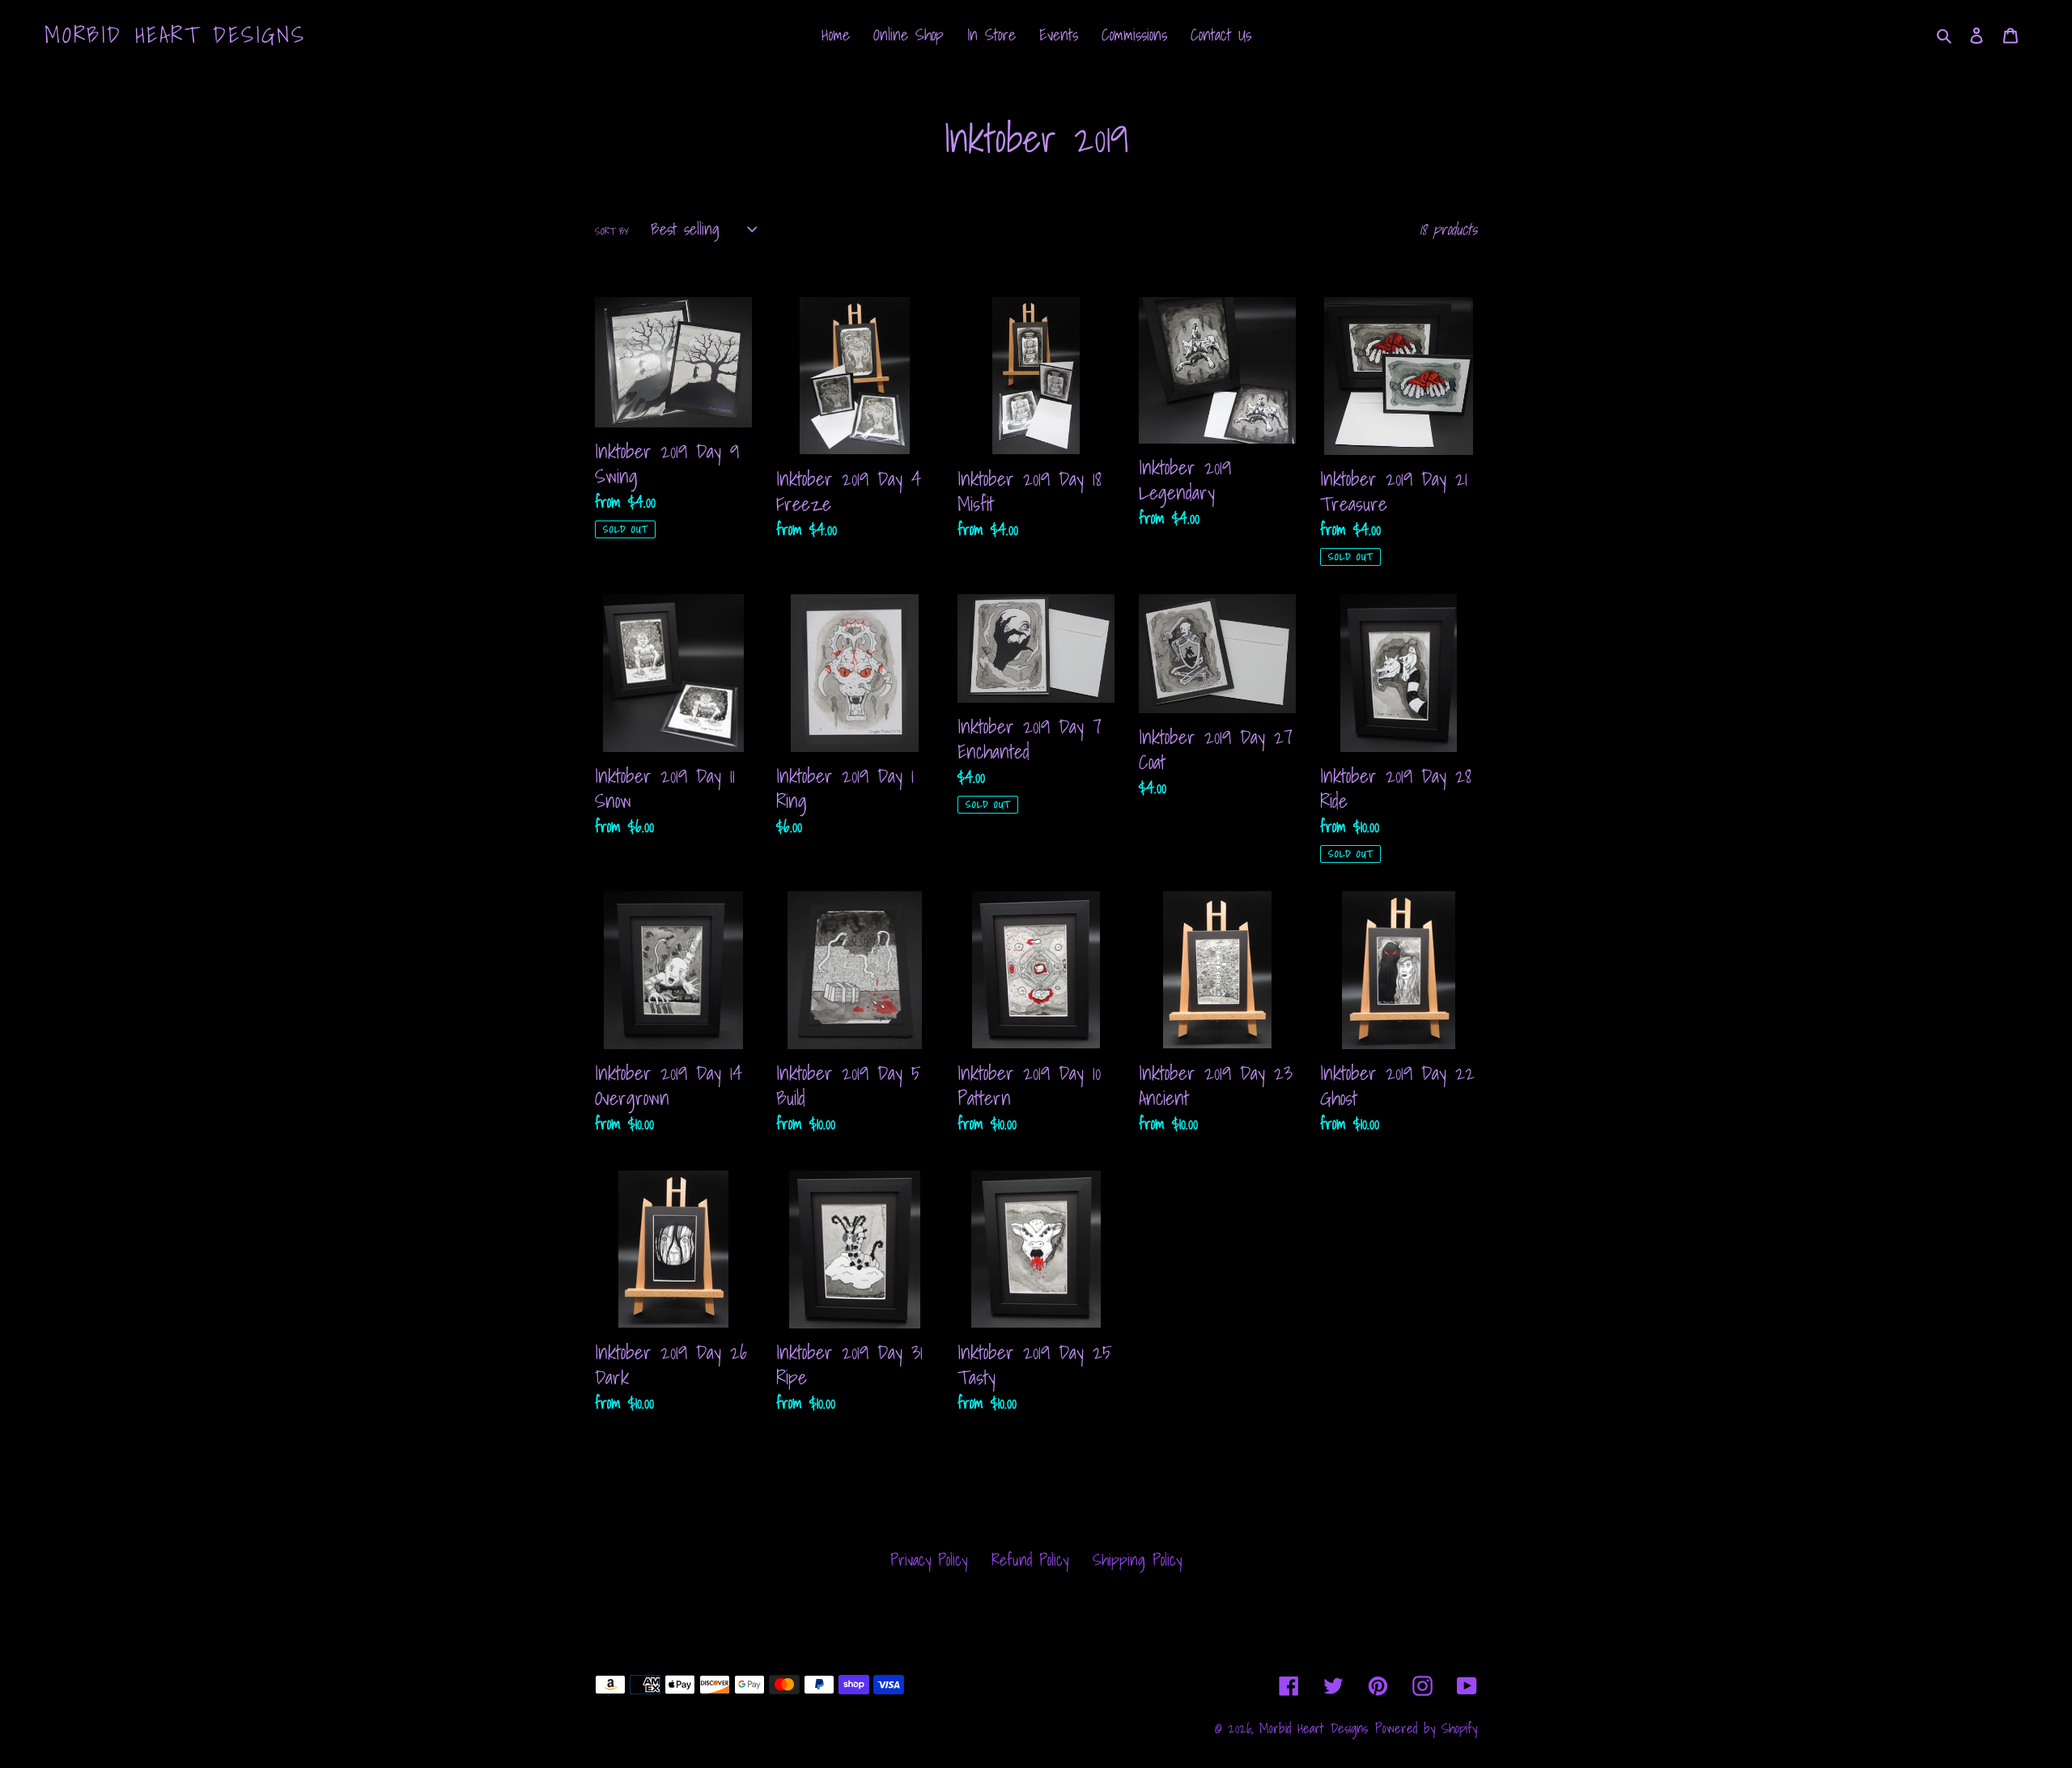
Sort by (612, 232)
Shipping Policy (1137, 1560)
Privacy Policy (929, 1560)
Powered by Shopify (1426, 1728)
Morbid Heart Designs (175, 35)
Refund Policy (1030, 1560)
